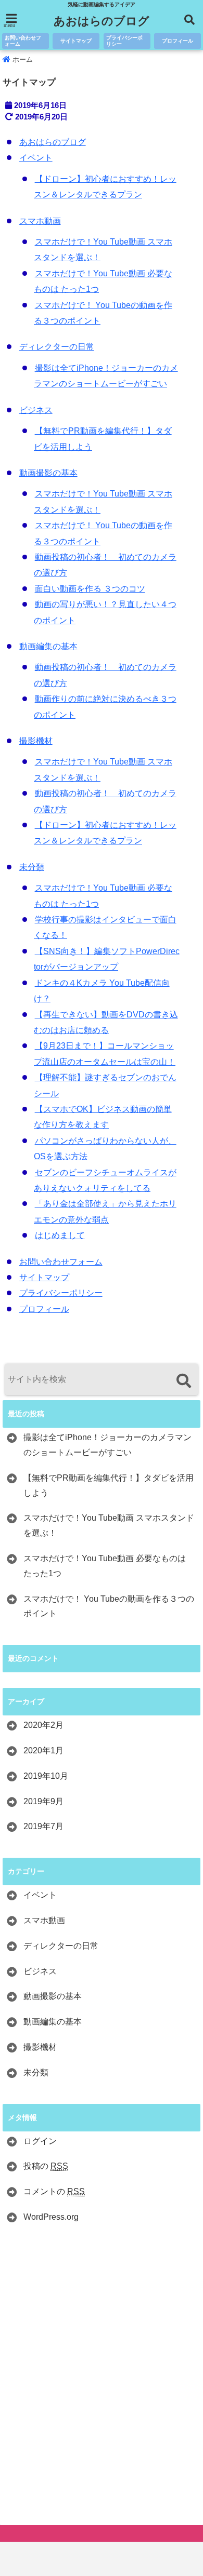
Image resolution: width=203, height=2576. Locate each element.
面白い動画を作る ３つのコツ (90, 589)
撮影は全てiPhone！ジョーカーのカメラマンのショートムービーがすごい (107, 1445)
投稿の (46, 2166)
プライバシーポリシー (124, 41)
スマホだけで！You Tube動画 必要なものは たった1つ (105, 1566)
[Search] (183, 1381)
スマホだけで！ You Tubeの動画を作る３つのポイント (109, 1606)
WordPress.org (51, 2217)
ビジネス (36, 410)
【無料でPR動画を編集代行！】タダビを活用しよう (109, 1485)
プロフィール (177, 41)
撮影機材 (36, 741)
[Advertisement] (102, 2377)
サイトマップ (76, 41)
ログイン (40, 2141)
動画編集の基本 (48, 646)
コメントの (54, 2191)
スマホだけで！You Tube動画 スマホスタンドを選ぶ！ (109, 1525)
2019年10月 (46, 1776)
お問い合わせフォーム (23, 41)
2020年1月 (43, 1750)
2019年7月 (43, 1826)
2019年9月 (43, 1801)
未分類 (32, 867)
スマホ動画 (40, 221)
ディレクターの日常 (57, 347)
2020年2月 (43, 1725)
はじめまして (60, 1235)
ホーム (22, 59)
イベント (36, 158)
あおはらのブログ (102, 21)
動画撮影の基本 (48, 473)
